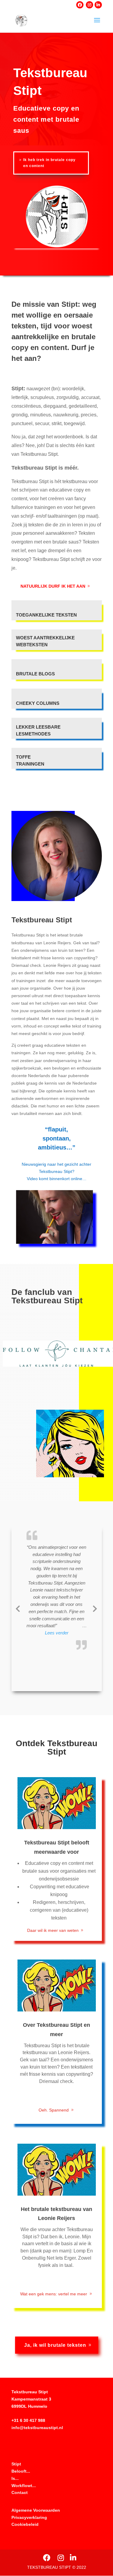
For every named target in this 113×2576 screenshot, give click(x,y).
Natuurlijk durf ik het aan (53, 586)
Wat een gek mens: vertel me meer (54, 2294)
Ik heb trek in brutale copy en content (49, 163)
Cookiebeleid (25, 2524)
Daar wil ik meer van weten (53, 1930)
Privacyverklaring (29, 2517)
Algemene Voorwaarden (36, 2510)
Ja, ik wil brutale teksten (55, 2345)
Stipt (16, 2464)
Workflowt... (24, 2486)
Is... (15, 2478)
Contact (20, 2492)
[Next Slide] (95, 1608)
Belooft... (21, 2471)
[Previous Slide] (18, 1608)
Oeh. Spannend (54, 2110)
